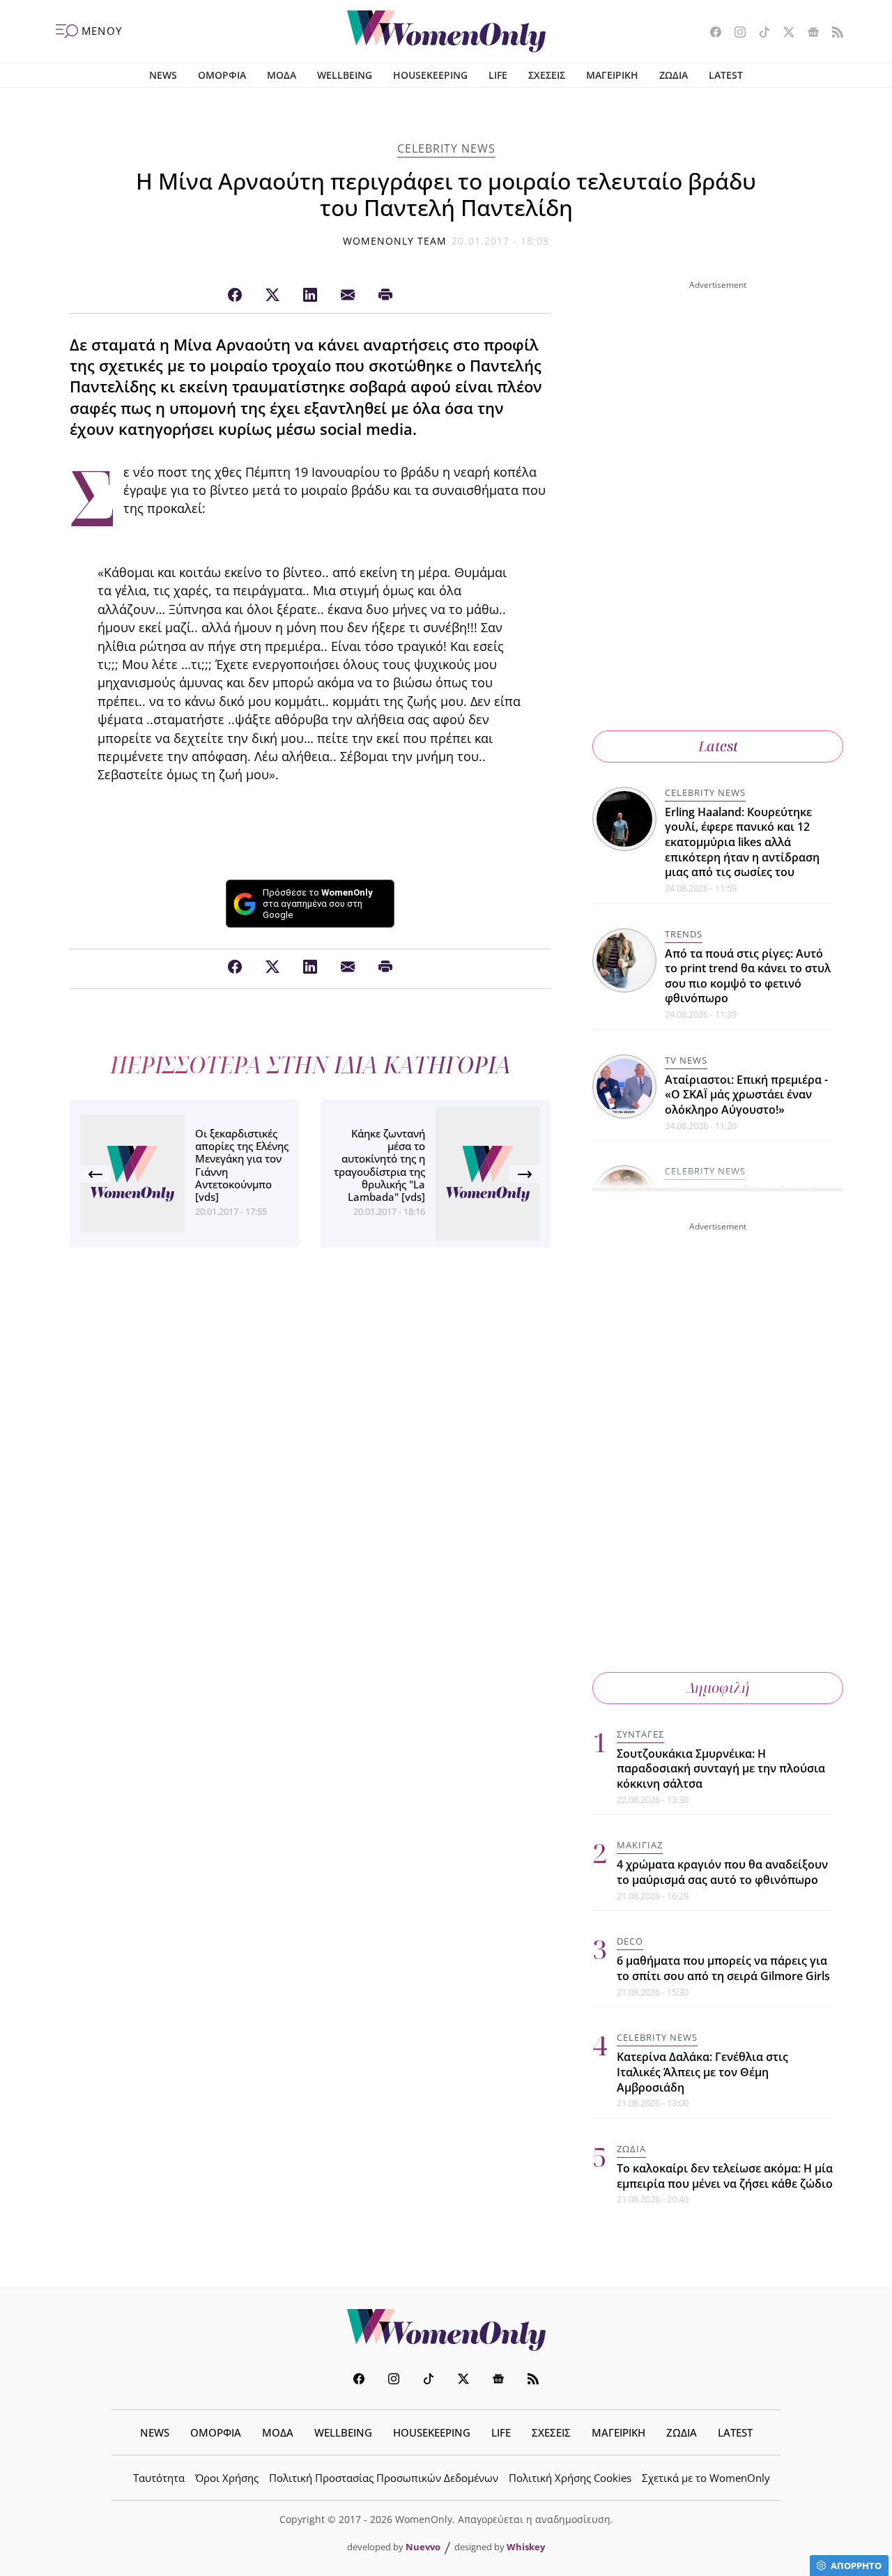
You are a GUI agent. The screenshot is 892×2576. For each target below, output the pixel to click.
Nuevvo (423, 2547)
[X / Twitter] (272, 296)
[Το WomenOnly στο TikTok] (759, 33)
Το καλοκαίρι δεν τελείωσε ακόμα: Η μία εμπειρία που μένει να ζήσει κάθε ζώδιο (725, 2176)
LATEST (726, 75)
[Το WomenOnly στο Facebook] (710, 33)
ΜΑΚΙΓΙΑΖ (640, 1845)
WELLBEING (345, 75)
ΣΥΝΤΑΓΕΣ (640, 1734)
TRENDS (684, 934)
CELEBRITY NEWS (446, 148)
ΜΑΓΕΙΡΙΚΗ (612, 75)
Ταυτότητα (159, 2478)
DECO (630, 1941)
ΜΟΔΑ (282, 75)
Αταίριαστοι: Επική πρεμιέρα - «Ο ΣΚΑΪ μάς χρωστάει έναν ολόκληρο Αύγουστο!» (746, 1095)
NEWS (163, 75)
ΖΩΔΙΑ (674, 75)
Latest (718, 746)
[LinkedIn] (310, 296)
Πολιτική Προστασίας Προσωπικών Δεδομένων (384, 2478)
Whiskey (526, 2547)
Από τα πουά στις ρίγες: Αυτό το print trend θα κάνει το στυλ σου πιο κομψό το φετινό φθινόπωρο (748, 976)
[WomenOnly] (446, 31)
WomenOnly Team (395, 241)
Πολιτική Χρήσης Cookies (570, 2478)
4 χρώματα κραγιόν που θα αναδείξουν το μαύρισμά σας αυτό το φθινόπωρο (722, 1872)
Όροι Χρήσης (227, 2478)
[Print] (385, 296)
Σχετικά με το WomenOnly (706, 2478)
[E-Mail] (348, 296)
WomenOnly (446, 2330)
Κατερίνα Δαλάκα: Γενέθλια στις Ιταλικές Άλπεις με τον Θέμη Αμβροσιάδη (702, 2072)
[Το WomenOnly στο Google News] (808, 33)
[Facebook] (235, 296)
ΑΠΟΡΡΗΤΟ (856, 2566)
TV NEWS (686, 1060)
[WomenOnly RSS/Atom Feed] (832, 33)
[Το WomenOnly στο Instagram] (735, 33)
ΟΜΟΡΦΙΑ (222, 75)
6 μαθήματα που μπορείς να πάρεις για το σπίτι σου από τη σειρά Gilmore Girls (723, 1968)
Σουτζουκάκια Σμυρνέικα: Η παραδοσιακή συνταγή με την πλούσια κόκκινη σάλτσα (721, 1769)
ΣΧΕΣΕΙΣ (547, 75)
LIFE (498, 75)
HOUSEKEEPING (430, 75)
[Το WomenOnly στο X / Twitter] (784, 33)
